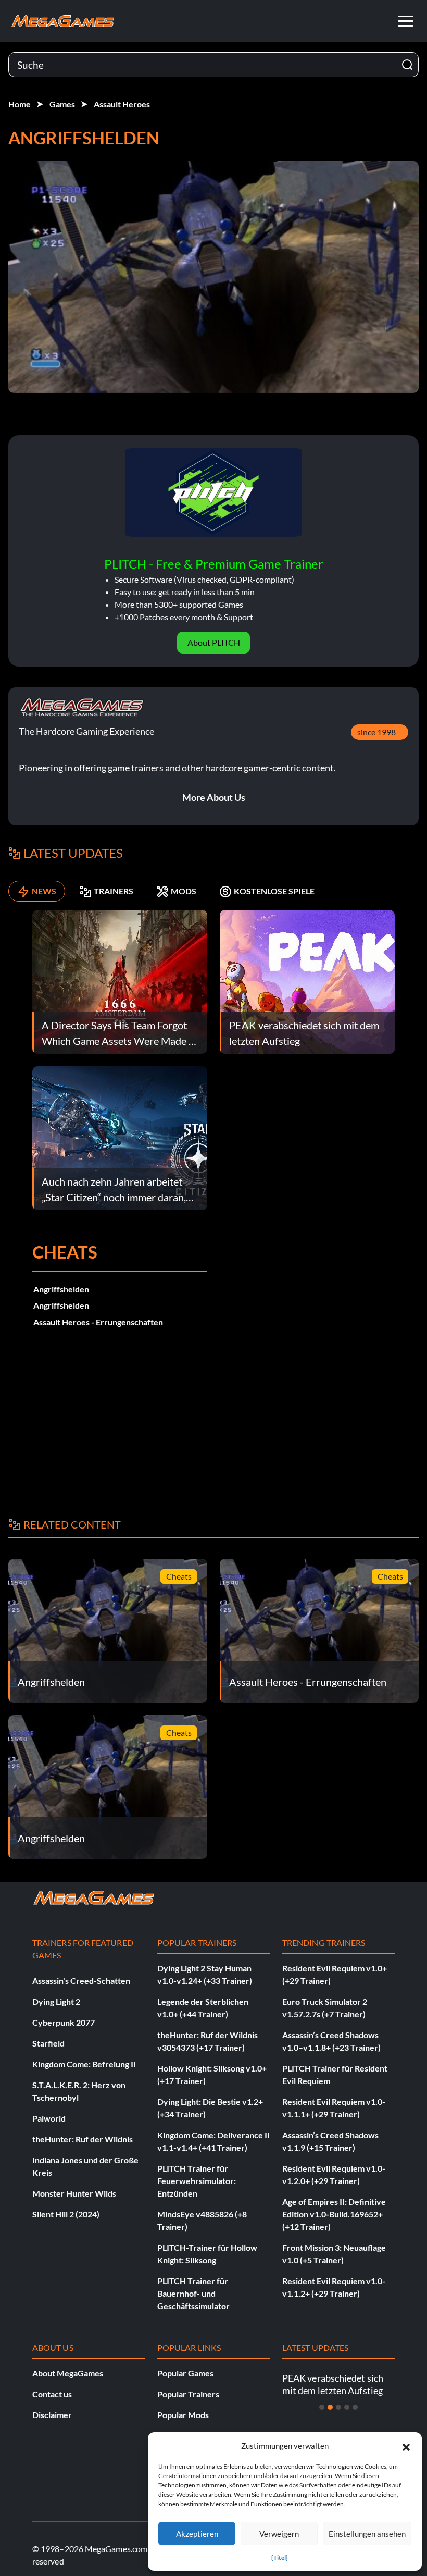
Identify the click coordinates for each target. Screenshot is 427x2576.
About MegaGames (68, 2373)
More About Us (214, 797)
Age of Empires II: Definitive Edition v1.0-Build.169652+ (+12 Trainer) (334, 2214)
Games (62, 104)
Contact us (52, 2394)
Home (20, 104)
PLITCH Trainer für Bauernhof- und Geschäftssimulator (193, 2293)
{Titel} (280, 2557)
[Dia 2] (330, 2407)
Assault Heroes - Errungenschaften (98, 1322)
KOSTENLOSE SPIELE (274, 891)
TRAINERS (114, 891)
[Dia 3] (338, 2407)
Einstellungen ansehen (367, 2534)
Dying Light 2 (56, 2001)
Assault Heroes (122, 104)
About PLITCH (214, 642)
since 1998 (376, 732)
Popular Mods (183, 2415)
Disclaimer (52, 2415)
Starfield (48, 2043)
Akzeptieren (197, 2534)
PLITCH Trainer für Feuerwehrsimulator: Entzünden (197, 2181)
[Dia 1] (322, 2407)
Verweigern (279, 2534)
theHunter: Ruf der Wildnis (83, 2139)
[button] (406, 2446)
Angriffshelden (61, 1289)
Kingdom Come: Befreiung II (84, 2064)
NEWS (44, 891)
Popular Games (185, 2373)
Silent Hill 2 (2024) (66, 2214)
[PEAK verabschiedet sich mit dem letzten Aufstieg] (307, 981)
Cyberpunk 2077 (64, 2022)
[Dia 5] (355, 2407)
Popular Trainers (188, 2394)
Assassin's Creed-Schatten (81, 1981)
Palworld (49, 2118)
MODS (184, 891)
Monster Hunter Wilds (74, 2193)
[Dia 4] (347, 2407)
